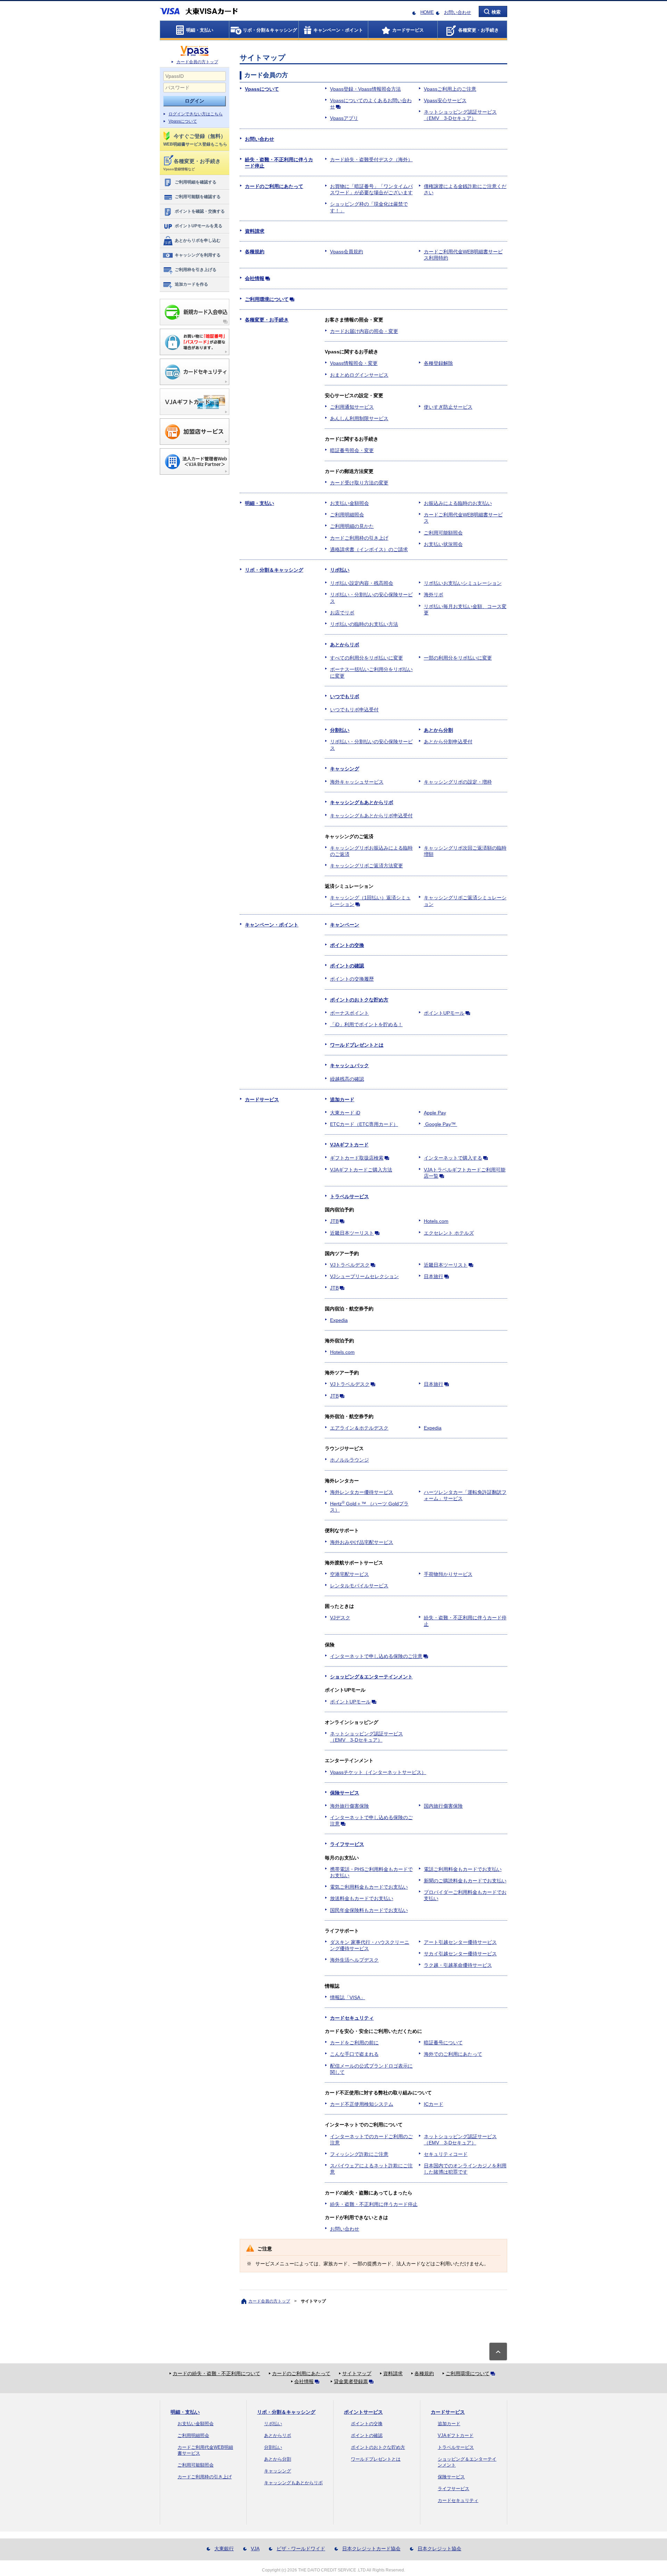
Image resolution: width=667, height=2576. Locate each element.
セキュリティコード (446, 2154)
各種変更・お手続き (267, 320)
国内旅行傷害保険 (443, 1806)
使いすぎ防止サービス (448, 407)
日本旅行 (434, 1276)
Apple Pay (435, 1113)
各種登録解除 (438, 363)
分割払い (340, 730)
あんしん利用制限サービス (359, 418)
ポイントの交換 (347, 945)
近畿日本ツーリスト (352, 1233)
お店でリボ (342, 613)
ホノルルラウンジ (349, 1460)
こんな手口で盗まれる (354, 2054)
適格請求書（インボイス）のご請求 (369, 549)
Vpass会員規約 (347, 252)
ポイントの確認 (347, 966)
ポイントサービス (363, 2412)
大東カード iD (345, 1113)
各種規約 (255, 252)
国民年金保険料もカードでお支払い (369, 1910)
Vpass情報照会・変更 (354, 363)
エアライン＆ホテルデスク (359, 1428)
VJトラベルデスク (350, 1265)
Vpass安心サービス (445, 100)
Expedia (339, 1320)
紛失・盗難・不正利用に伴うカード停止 (374, 2204)
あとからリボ (345, 645)
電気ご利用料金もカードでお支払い (369, 1887)
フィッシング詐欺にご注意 (359, 2154)
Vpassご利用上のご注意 (450, 89)
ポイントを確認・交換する (200, 211)
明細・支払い (260, 503)
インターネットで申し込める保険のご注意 (376, 1656)
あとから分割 (438, 730)
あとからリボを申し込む (198, 240)
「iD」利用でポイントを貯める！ (366, 1024)
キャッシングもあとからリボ (362, 802)
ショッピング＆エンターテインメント (371, 1677)
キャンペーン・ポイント (272, 925)
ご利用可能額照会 (443, 533)
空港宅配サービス (349, 1574)
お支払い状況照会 (443, 544)
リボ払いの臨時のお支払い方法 (364, 624)
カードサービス (262, 1099)
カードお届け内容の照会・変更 (364, 331)
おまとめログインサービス (359, 375)
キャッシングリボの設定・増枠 (458, 782)
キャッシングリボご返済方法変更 (367, 866)
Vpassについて (183, 121)
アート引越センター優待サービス (460, 1942)
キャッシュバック (349, 1065)
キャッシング (345, 769)
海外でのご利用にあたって (453, 2054)
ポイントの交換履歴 (352, 979)
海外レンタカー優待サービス (362, 1492)
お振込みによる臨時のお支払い (458, 503)
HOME (427, 12)
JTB (334, 1221)
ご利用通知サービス (352, 407)
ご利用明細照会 (347, 515)
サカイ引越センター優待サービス (460, 1954)
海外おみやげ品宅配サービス (362, 1542)
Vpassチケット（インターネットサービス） (378, 1772)
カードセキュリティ (352, 2018)
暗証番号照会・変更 (352, 450)
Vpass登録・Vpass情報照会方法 (365, 89)
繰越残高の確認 (347, 1079)
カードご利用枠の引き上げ (359, 538)
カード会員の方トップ (197, 62)
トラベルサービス (349, 1196)
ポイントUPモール (444, 1013)
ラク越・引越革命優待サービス (458, 1965)
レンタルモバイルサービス (359, 1586)
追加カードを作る (191, 284)
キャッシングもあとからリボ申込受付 (371, 816)
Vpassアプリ (344, 118)
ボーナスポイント (349, 1013)
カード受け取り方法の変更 (359, 483)
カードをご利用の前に (354, 2043)
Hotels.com (436, 1221)
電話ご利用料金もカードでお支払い (463, 1869)
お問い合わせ (458, 12)
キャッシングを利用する (198, 255)
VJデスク (340, 1618)
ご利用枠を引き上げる (196, 270)
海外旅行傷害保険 (349, 1806)
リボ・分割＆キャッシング (274, 570)
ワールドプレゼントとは (357, 1045)
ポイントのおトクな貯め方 (359, 1000)
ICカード (434, 2104)
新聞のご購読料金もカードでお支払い (465, 1881)
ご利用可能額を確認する (198, 197)
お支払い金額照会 (349, 503)
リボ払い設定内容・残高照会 (362, 583)
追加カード (342, 1099)
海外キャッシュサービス (357, 782)
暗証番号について (443, 2043)
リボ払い (340, 570)
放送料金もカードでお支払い (362, 1898)
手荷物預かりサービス (448, 1574)
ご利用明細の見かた (352, 526)
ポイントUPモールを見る (199, 226)
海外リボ (434, 595)
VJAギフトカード (349, 1145)
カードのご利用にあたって (274, 186)
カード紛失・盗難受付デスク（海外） (371, 160)
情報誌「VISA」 (348, 1997)
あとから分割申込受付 (448, 742)
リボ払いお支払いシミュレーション (463, 583)
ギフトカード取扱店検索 (357, 1158)
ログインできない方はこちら (196, 114)
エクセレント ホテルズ (449, 1233)
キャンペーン (345, 925)
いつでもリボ (345, 696)
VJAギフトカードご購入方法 (361, 1170)
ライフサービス (347, 1844)
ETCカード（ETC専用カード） (364, 1124)
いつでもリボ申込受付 (354, 710)
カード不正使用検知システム (362, 2104)
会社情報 (255, 278)
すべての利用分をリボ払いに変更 (367, 658)
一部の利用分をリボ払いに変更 (458, 658)
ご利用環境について (267, 299)
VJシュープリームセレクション (364, 1276)
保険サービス (345, 1793)
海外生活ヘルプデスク (354, 1960)
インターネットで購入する (453, 1158)
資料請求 (255, 231)
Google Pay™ (440, 1124)
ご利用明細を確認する (196, 182)
